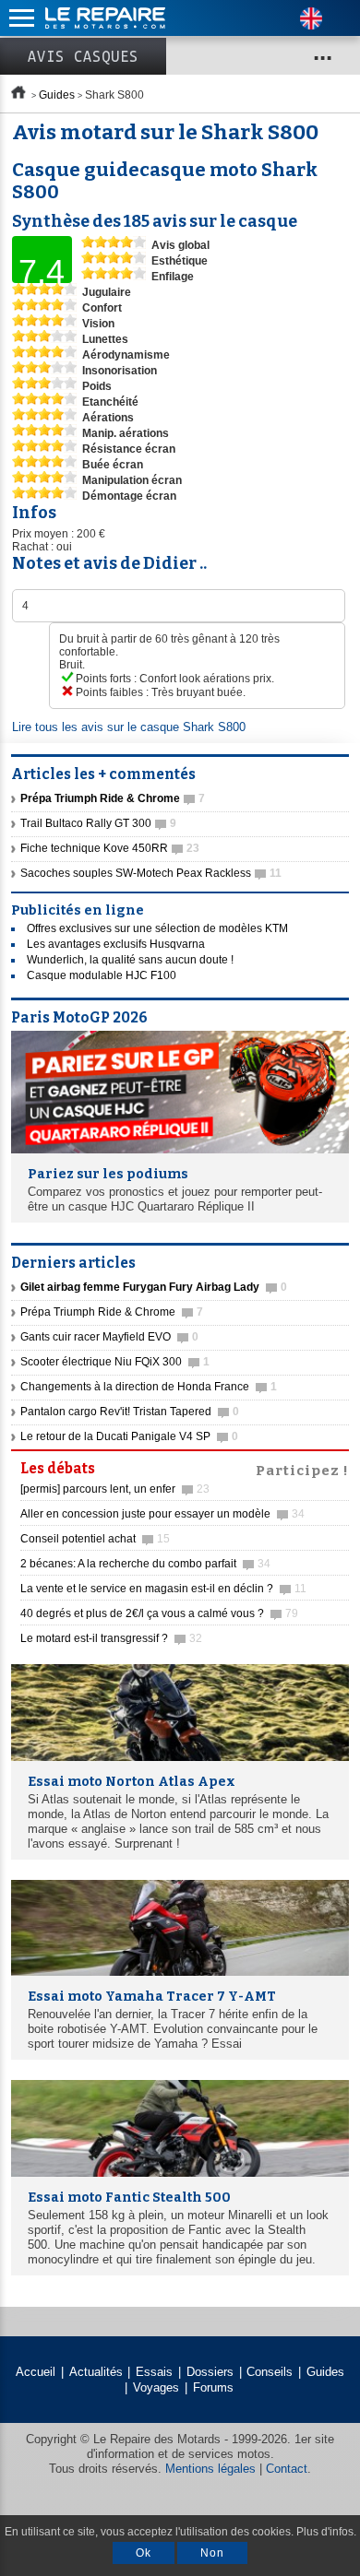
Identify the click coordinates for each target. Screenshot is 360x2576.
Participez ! (302, 1469)
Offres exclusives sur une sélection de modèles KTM (157, 928)
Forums (213, 2387)
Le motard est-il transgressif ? (111, 1638)
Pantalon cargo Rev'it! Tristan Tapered (130, 1412)
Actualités (96, 2372)
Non (212, 2553)
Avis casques (83, 56)
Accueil (36, 2372)
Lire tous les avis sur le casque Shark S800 (129, 727)
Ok (144, 2553)
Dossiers (210, 2372)
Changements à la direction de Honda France (149, 1387)
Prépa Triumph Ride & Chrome (112, 1312)
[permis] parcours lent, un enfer (115, 1489)
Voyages (156, 2387)
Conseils (270, 2372)
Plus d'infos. (326, 2532)
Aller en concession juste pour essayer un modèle (162, 1514)
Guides (57, 95)
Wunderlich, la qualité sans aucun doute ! (130, 960)
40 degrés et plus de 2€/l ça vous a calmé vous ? (159, 1613)
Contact (287, 2469)
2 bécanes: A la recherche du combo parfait (145, 1564)
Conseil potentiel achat (95, 1539)
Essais (154, 2372)
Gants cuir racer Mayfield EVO (109, 1337)
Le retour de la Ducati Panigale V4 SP (129, 1436)
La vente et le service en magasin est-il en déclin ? (163, 1589)
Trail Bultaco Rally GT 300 (98, 823)
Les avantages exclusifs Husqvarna (116, 944)
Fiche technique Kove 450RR (110, 848)
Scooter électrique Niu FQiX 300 (115, 1362)
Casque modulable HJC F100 (102, 975)
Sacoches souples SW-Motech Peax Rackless (151, 873)
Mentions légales (210, 2469)
